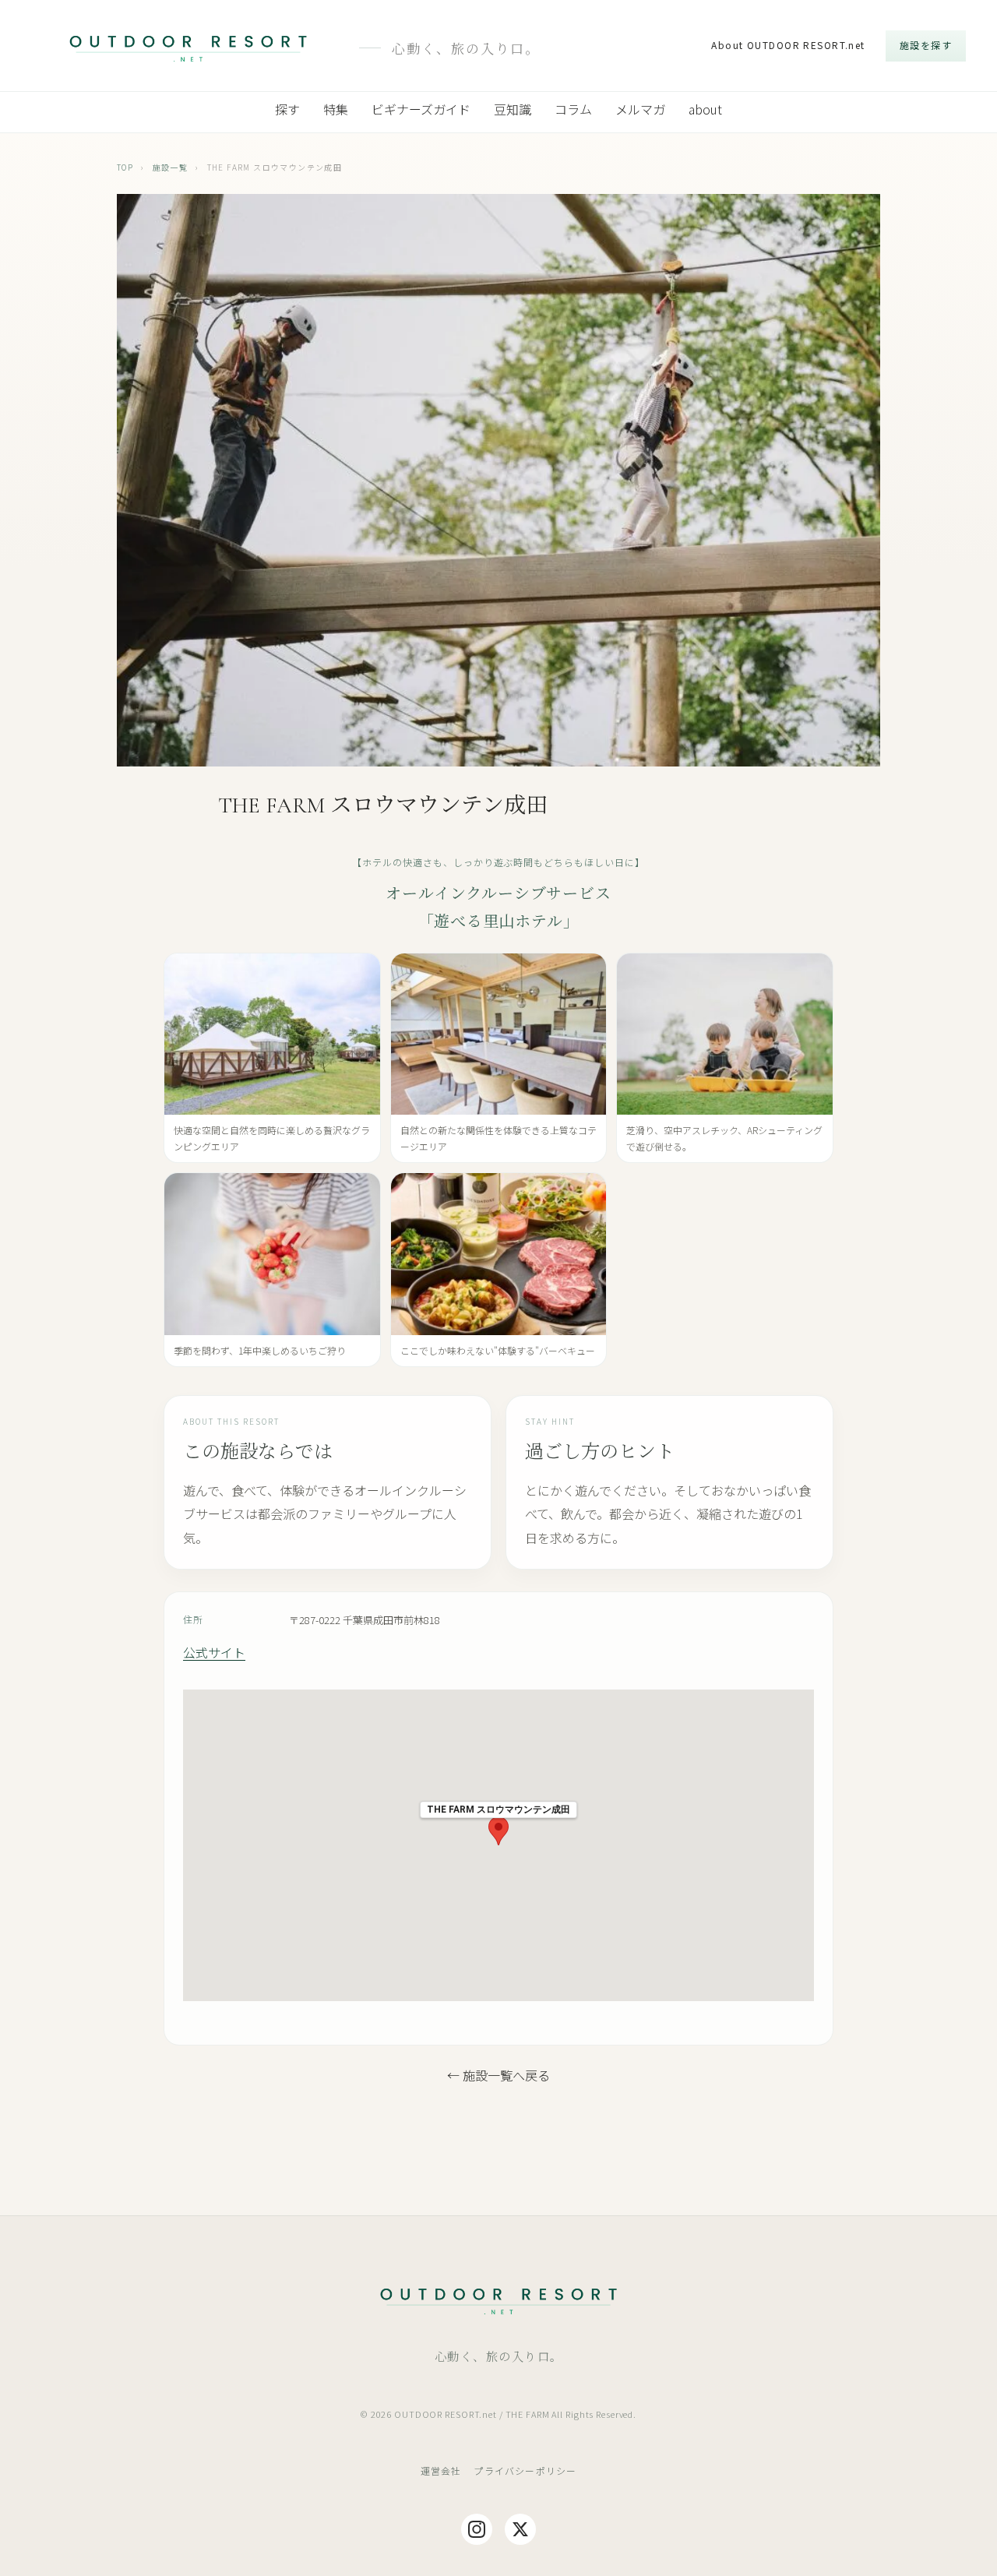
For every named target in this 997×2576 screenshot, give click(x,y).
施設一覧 (171, 167)
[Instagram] (477, 2529)
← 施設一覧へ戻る (498, 2075)
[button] (498, 1831)
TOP (125, 167)
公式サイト (214, 1652)
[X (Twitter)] (520, 2529)
